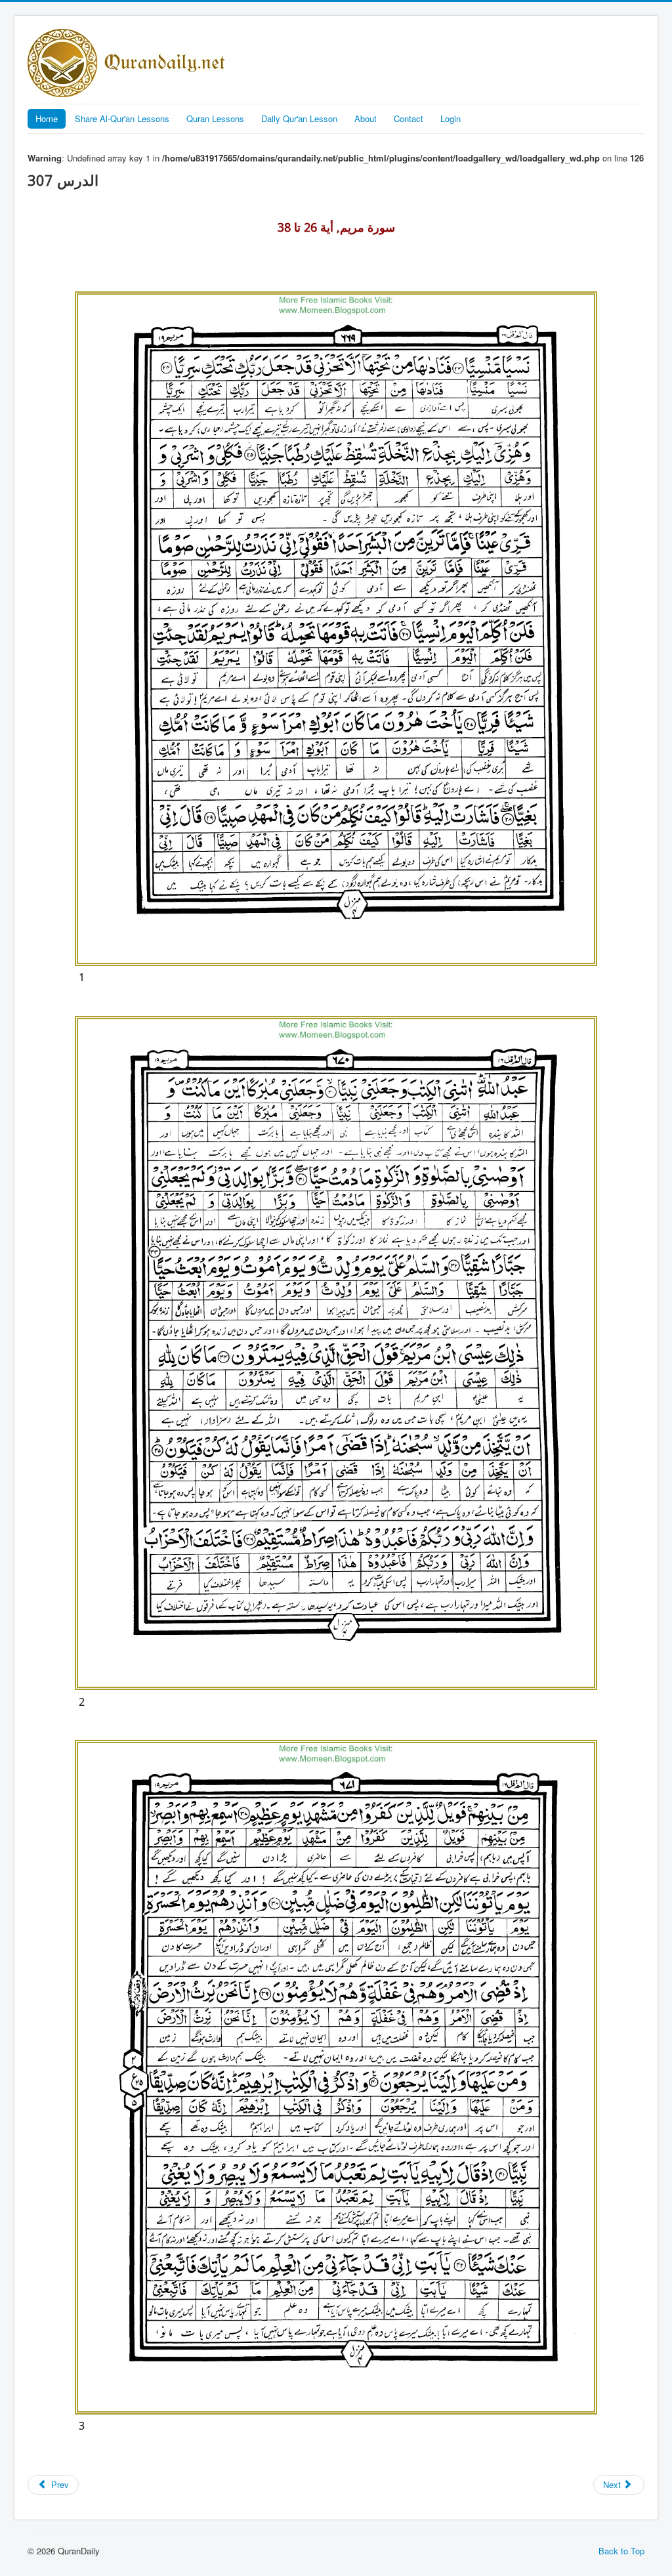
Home (47, 118)
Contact (409, 118)
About (366, 118)
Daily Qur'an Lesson (299, 118)
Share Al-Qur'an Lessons (122, 118)
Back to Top (621, 2551)
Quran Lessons (215, 118)
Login (451, 118)
